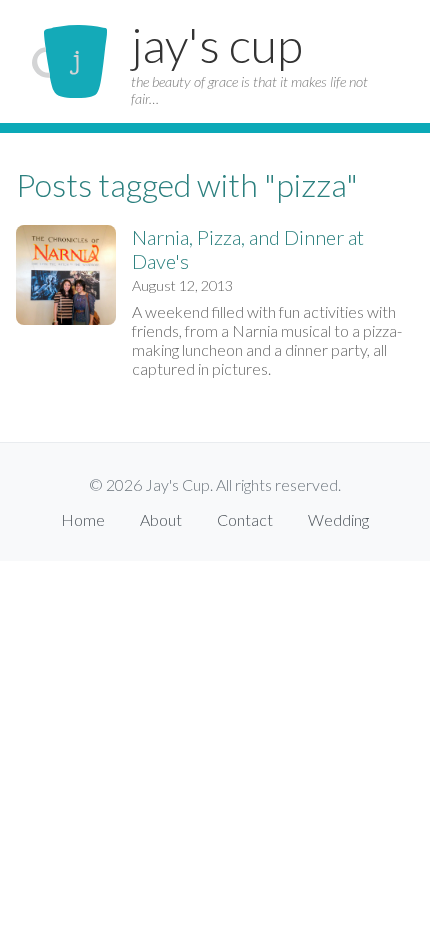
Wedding (338, 519)
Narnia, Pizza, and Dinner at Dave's (248, 249)
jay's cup (217, 44)
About (161, 519)
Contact (245, 519)
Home (83, 519)
